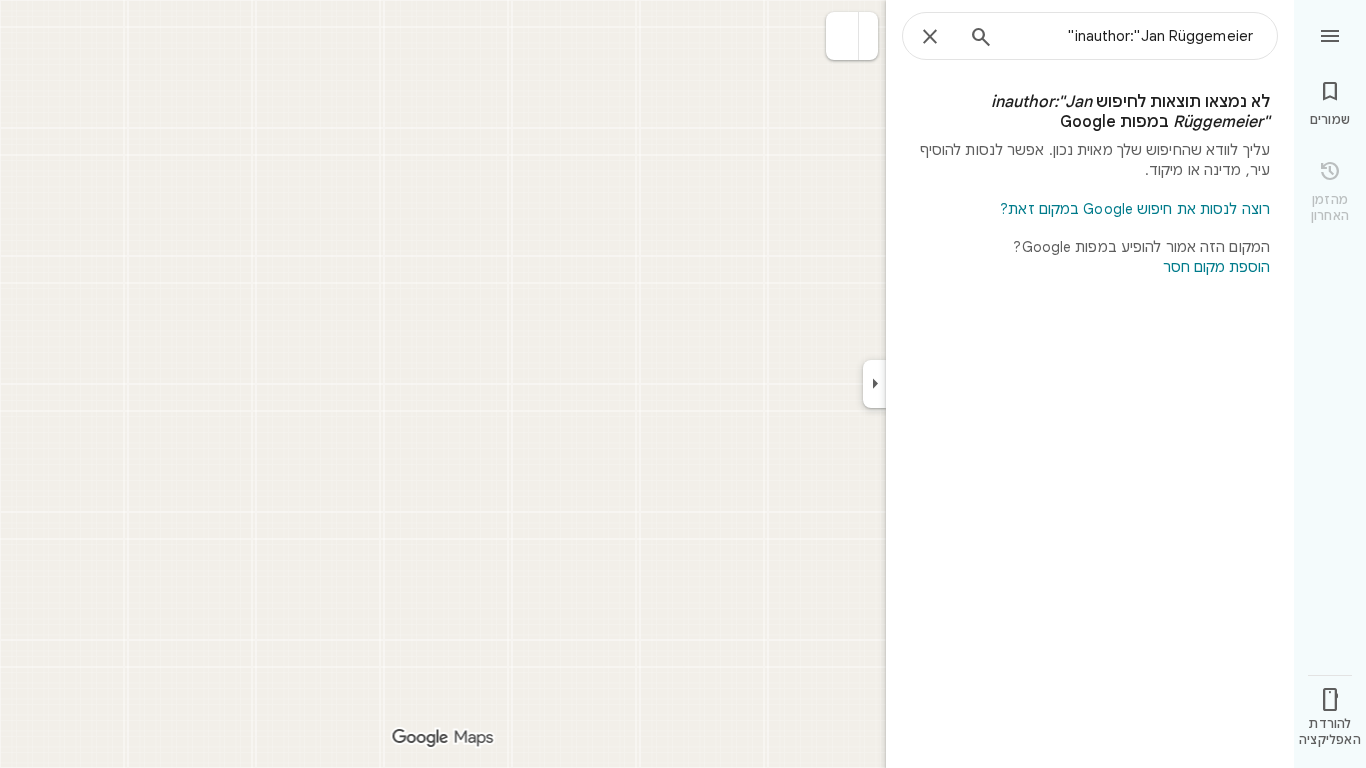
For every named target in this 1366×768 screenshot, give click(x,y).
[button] (842, 36)
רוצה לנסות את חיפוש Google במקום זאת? (1135, 209)
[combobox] (1131, 36)
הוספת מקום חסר (1216, 267)
